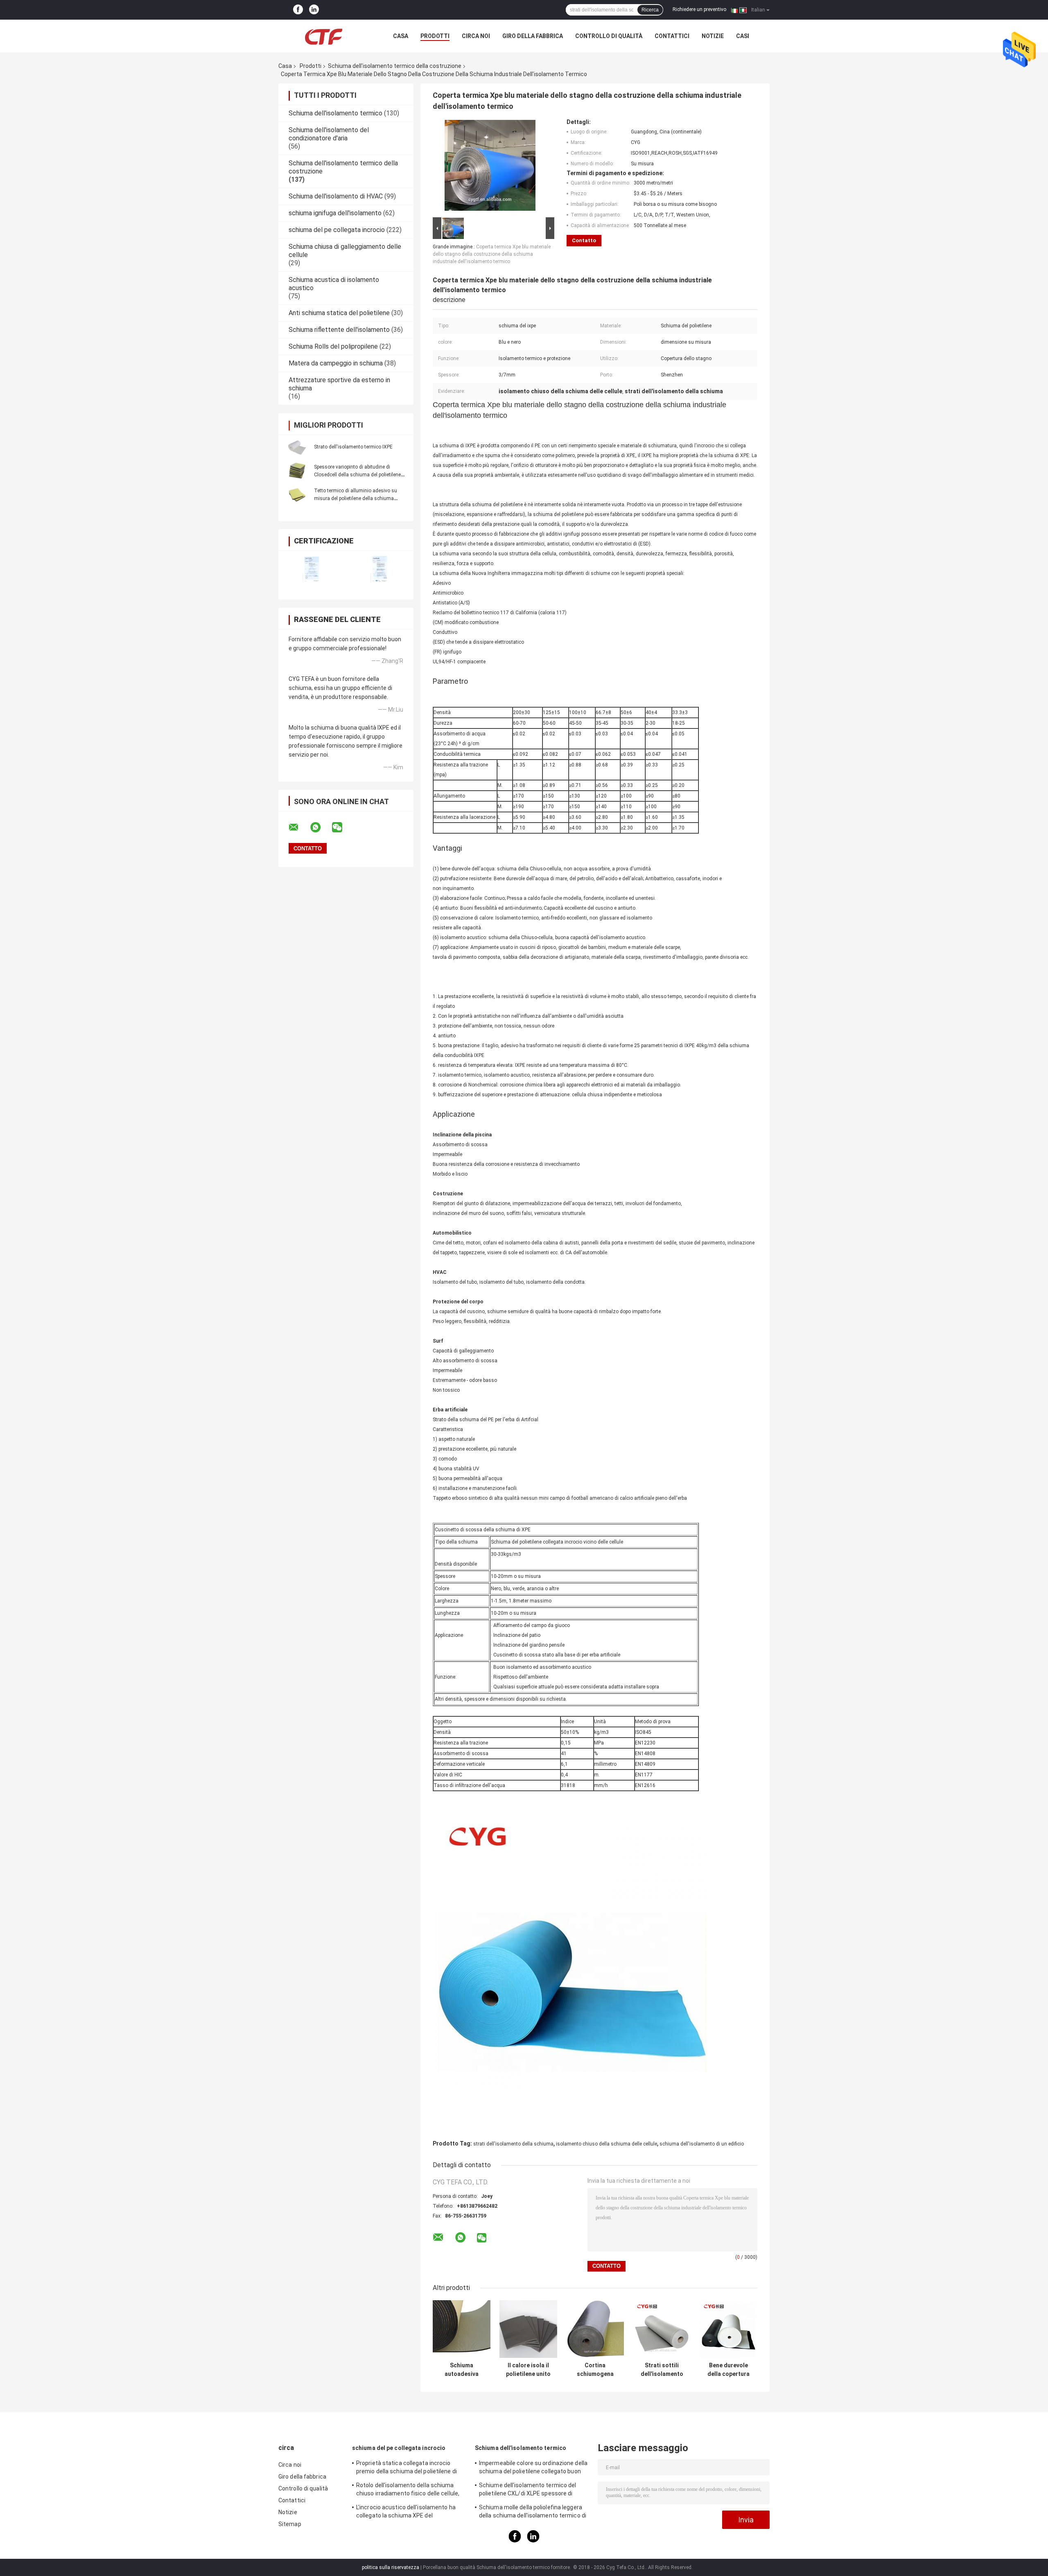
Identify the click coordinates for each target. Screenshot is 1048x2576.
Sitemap (290, 2524)
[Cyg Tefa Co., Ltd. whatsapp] (321, 827)
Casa (401, 36)
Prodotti (435, 36)
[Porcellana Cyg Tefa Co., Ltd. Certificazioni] (312, 570)
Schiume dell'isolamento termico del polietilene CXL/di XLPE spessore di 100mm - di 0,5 (528, 2490)
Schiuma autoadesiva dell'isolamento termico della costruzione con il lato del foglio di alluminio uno (462, 2370)
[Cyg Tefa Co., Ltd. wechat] (342, 827)
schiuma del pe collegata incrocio (337, 230)
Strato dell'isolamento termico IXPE (353, 447)
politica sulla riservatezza (391, 2567)
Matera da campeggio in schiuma (336, 363)
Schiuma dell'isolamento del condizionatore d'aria (329, 134)
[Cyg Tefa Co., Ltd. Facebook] (298, 10)
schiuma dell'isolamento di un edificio (702, 2144)
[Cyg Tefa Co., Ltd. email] (299, 827)
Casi (743, 36)
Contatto (584, 240)
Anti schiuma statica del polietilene (339, 313)
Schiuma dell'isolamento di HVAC (336, 196)
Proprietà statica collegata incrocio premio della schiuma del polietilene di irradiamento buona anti (407, 2468)
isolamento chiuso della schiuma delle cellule (606, 2144)
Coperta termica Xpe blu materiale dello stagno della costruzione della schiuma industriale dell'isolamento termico (492, 254)
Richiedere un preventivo (699, 9)
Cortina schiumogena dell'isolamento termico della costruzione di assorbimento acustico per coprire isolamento (595, 2370)
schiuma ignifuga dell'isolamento (335, 213)
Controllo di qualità (609, 36)
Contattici (672, 36)
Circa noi (476, 36)
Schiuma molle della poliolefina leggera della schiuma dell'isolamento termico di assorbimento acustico (533, 2513)
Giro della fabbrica (533, 36)
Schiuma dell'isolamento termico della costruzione (395, 66)
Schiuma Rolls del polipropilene (333, 346)
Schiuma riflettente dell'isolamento (339, 330)
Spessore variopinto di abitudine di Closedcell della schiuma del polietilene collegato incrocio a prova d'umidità (357, 475)
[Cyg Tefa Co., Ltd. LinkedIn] (314, 10)
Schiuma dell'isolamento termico (335, 113)
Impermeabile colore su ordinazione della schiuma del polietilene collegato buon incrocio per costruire (533, 2468)
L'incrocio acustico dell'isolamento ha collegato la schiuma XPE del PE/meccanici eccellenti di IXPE (406, 2513)
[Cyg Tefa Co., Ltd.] (323, 36)
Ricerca (650, 10)
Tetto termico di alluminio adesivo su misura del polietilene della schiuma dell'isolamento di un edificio (356, 498)
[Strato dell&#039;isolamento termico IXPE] (297, 447)
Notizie (713, 36)
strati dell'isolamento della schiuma (513, 2144)
